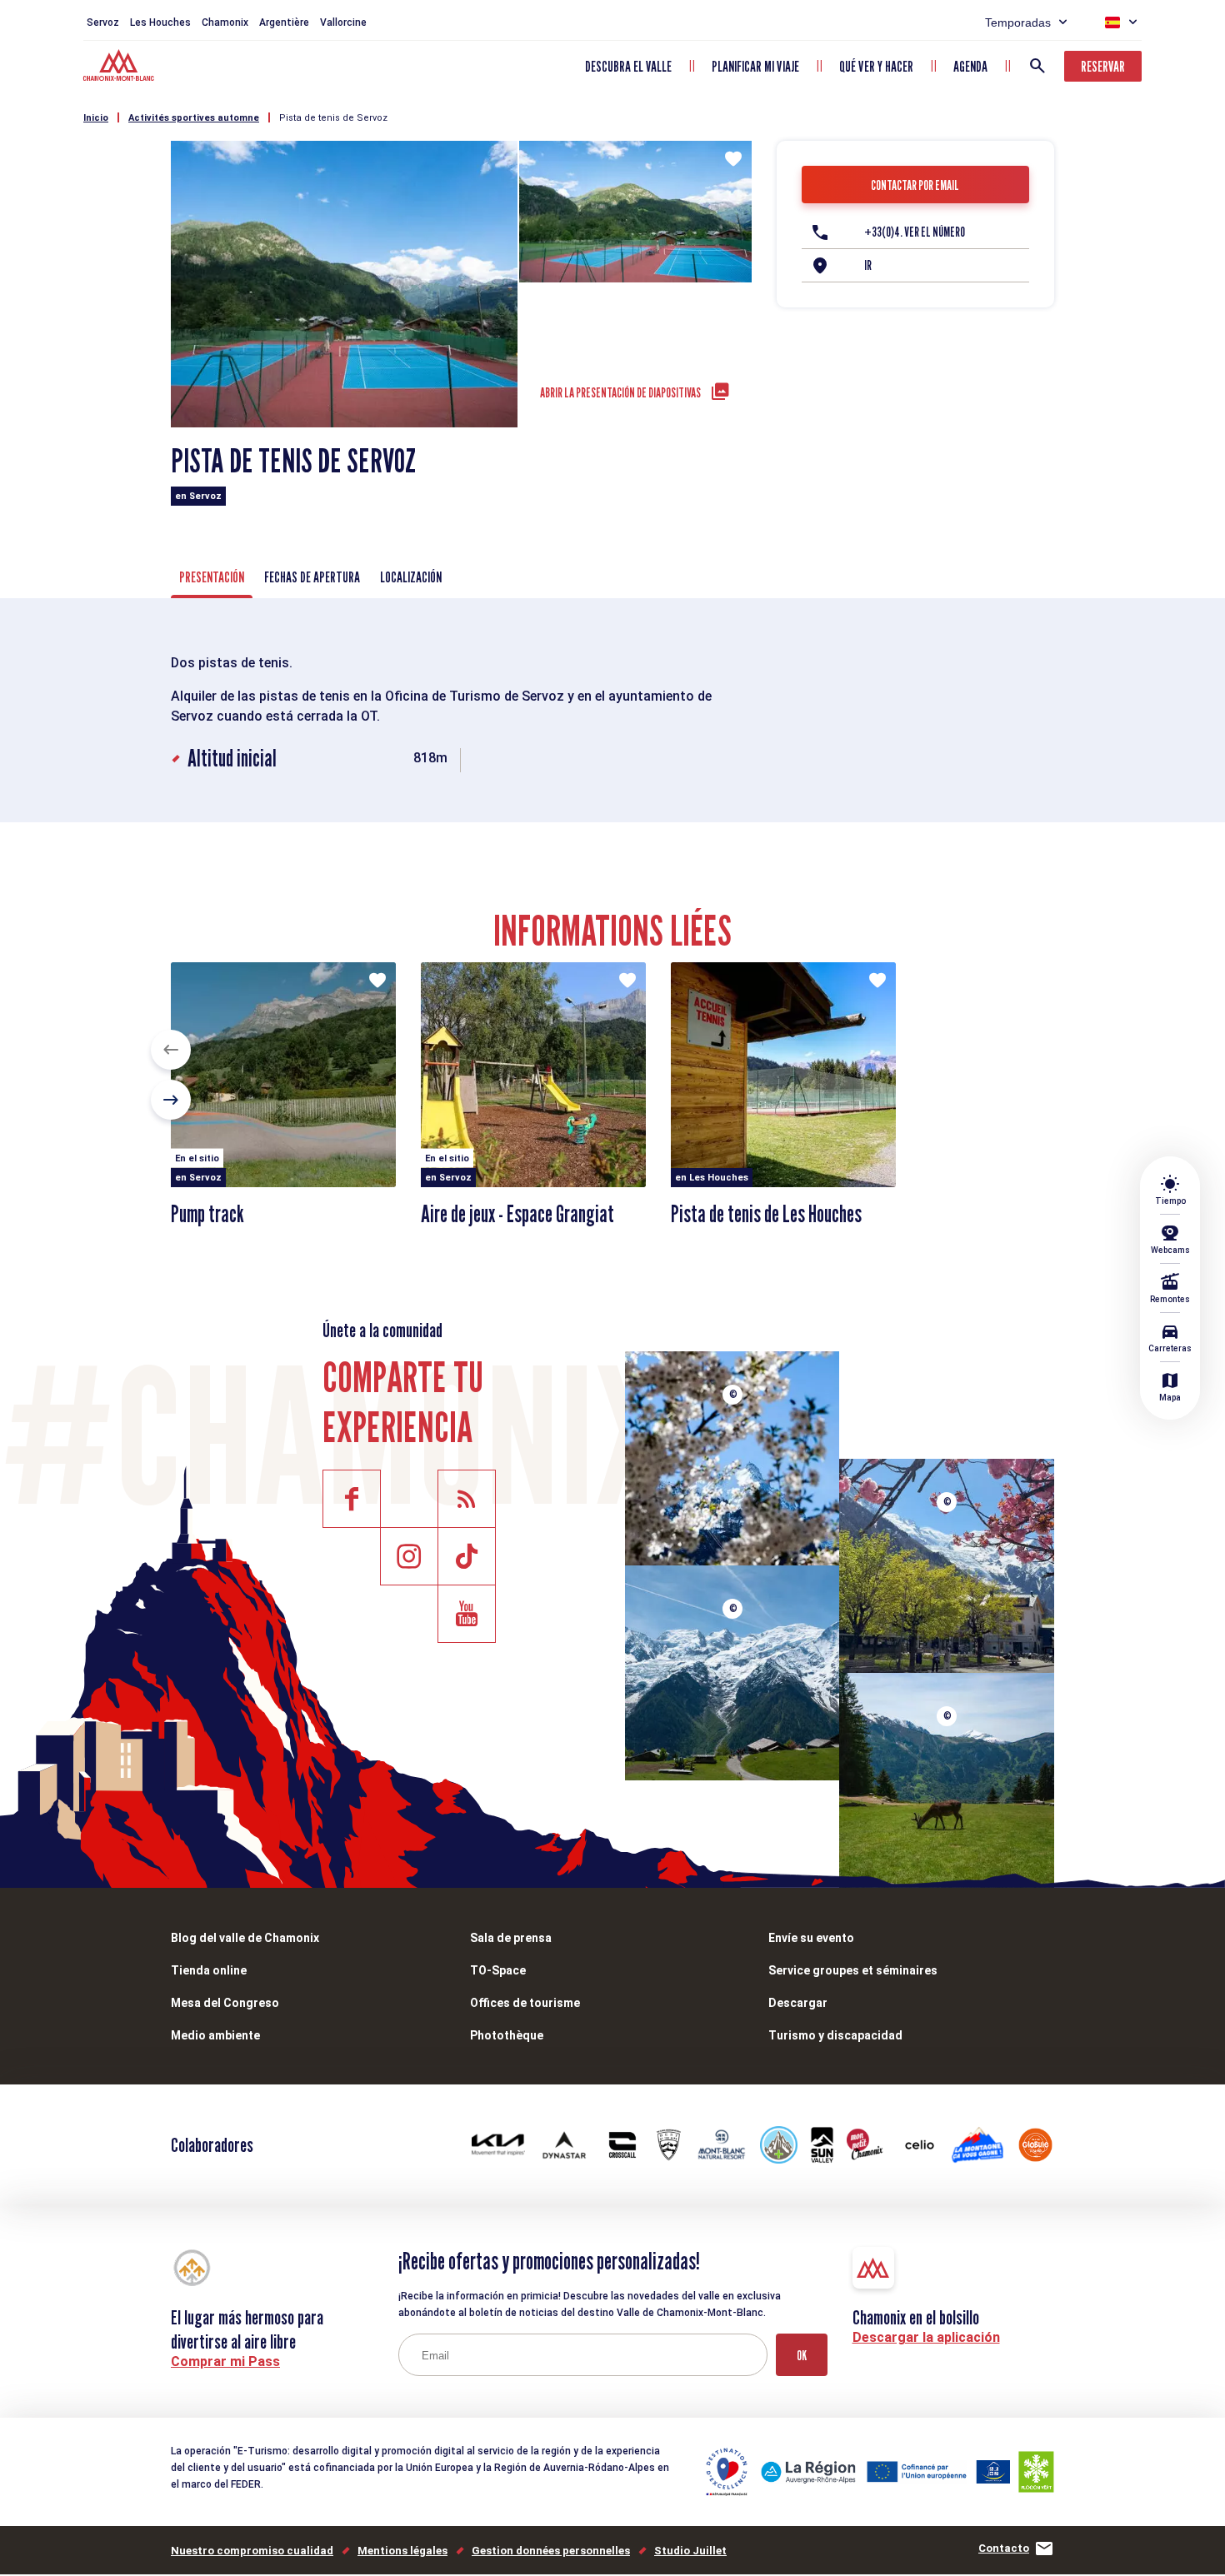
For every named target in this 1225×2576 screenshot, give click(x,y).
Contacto (1004, 2548)
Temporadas (1018, 22)
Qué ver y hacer (876, 66)
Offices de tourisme (525, 2003)
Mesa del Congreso (225, 2003)
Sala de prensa (511, 1938)
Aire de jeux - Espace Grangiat (517, 1214)
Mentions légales (402, 2551)
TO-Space (498, 1970)
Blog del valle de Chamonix (245, 1938)
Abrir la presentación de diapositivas (620, 393)
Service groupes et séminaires (853, 1970)
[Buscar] (1037, 66)
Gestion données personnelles (551, 2551)
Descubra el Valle (628, 66)
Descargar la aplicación (926, 2337)
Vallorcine (343, 22)
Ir (868, 265)
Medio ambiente (215, 2035)
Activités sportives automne (194, 118)
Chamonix (225, 22)
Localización (411, 577)
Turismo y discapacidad (835, 2035)
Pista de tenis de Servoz (333, 118)
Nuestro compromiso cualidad (252, 2551)
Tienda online (209, 1970)
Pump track (207, 1214)
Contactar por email (915, 185)
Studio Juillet (690, 2551)
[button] (171, 1050)
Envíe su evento (811, 1938)
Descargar (798, 2003)
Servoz (103, 22)
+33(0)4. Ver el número (915, 232)
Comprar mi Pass (225, 2361)
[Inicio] (120, 67)
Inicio (96, 118)
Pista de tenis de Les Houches (766, 1214)
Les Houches (160, 22)
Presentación (212, 577)
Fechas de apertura (312, 577)
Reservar (1103, 66)
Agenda (970, 66)
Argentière (284, 22)
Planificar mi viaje (755, 66)
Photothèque (507, 2035)
